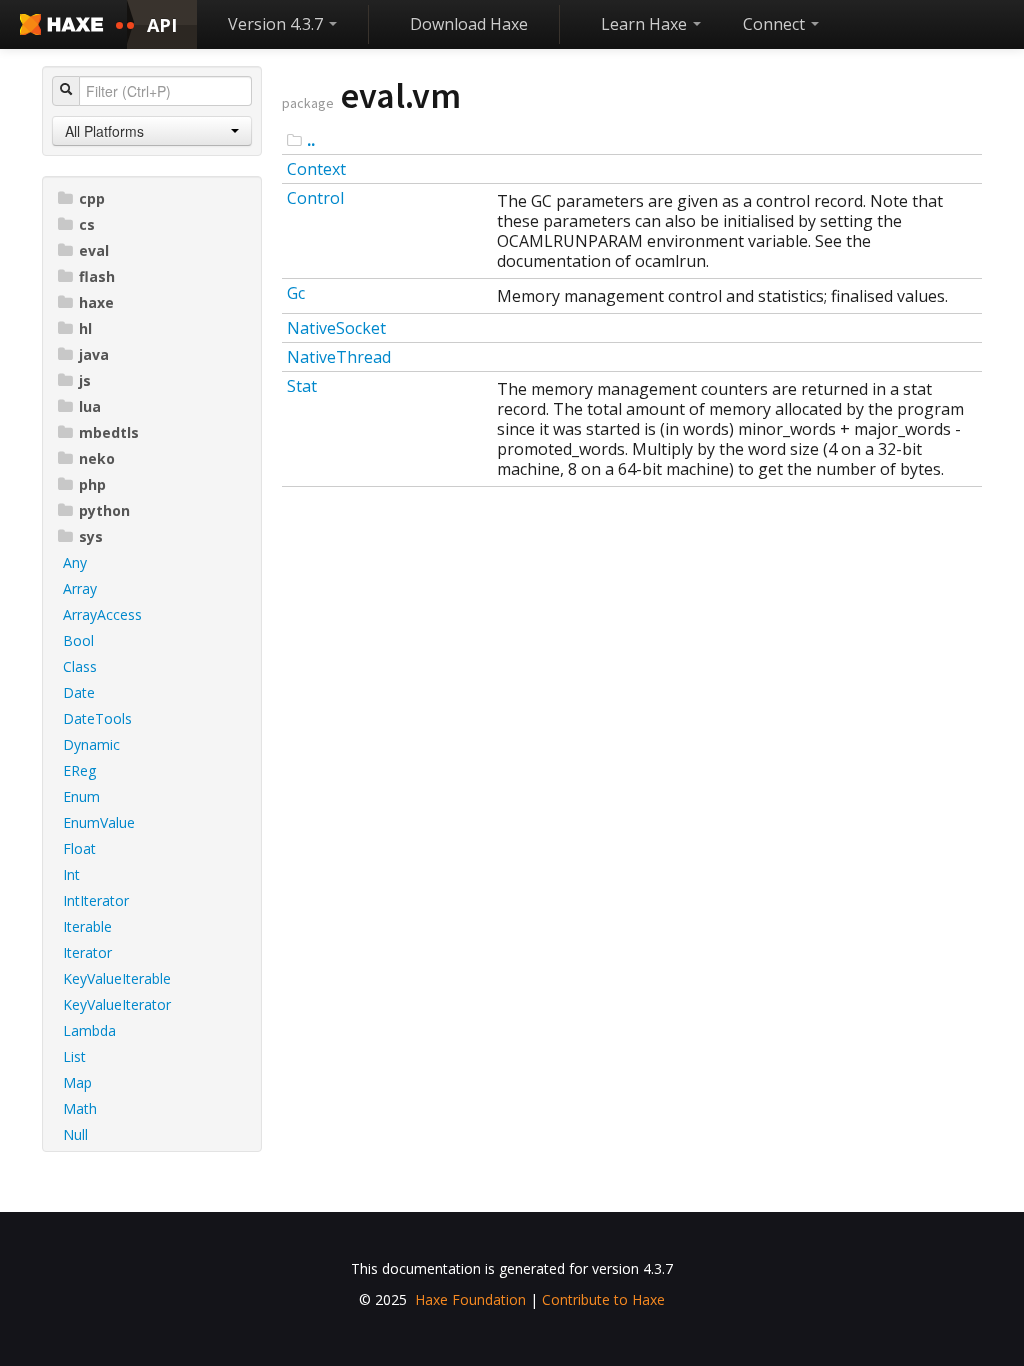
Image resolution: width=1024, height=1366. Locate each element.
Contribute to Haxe (603, 1299)
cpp (92, 198)
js (85, 380)
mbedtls (109, 432)
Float (79, 848)
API (162, 25)
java (94, 354)
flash (97, 276)
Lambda (89, 1030)
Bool (78, 640)
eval (94, 250)
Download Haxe (469, 24)
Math (80, 1108)
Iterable (87, 926)
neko (97, 458)
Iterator (87, 952)
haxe (96, 302)
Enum (81, 796)
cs (87, 224)
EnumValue (99, 822)
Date (79, 692)
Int (71, 874)
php (92, 484)
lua (90, 406)
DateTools (97, 718)
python (104, 510)
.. (311, 140)
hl (85, 328)
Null (75, 1134)
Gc (296, 293)
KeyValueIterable (117, 978)
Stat (302, 386)
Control (315, 198)
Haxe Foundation (470, 1299)
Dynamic (91, 744)
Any (75, 562)
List (74, 1056)
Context (316, 169)
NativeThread (339, 357)
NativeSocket (336, 328)
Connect (776, 24)
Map (77, 1082)
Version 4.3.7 (277, 24)
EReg (79, 770)
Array (80, 588)
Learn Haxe (646, 24)
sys (91, 536)
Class (80, 666)
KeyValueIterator (117, 1004)
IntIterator (96, 900)
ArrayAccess (102, 614)
